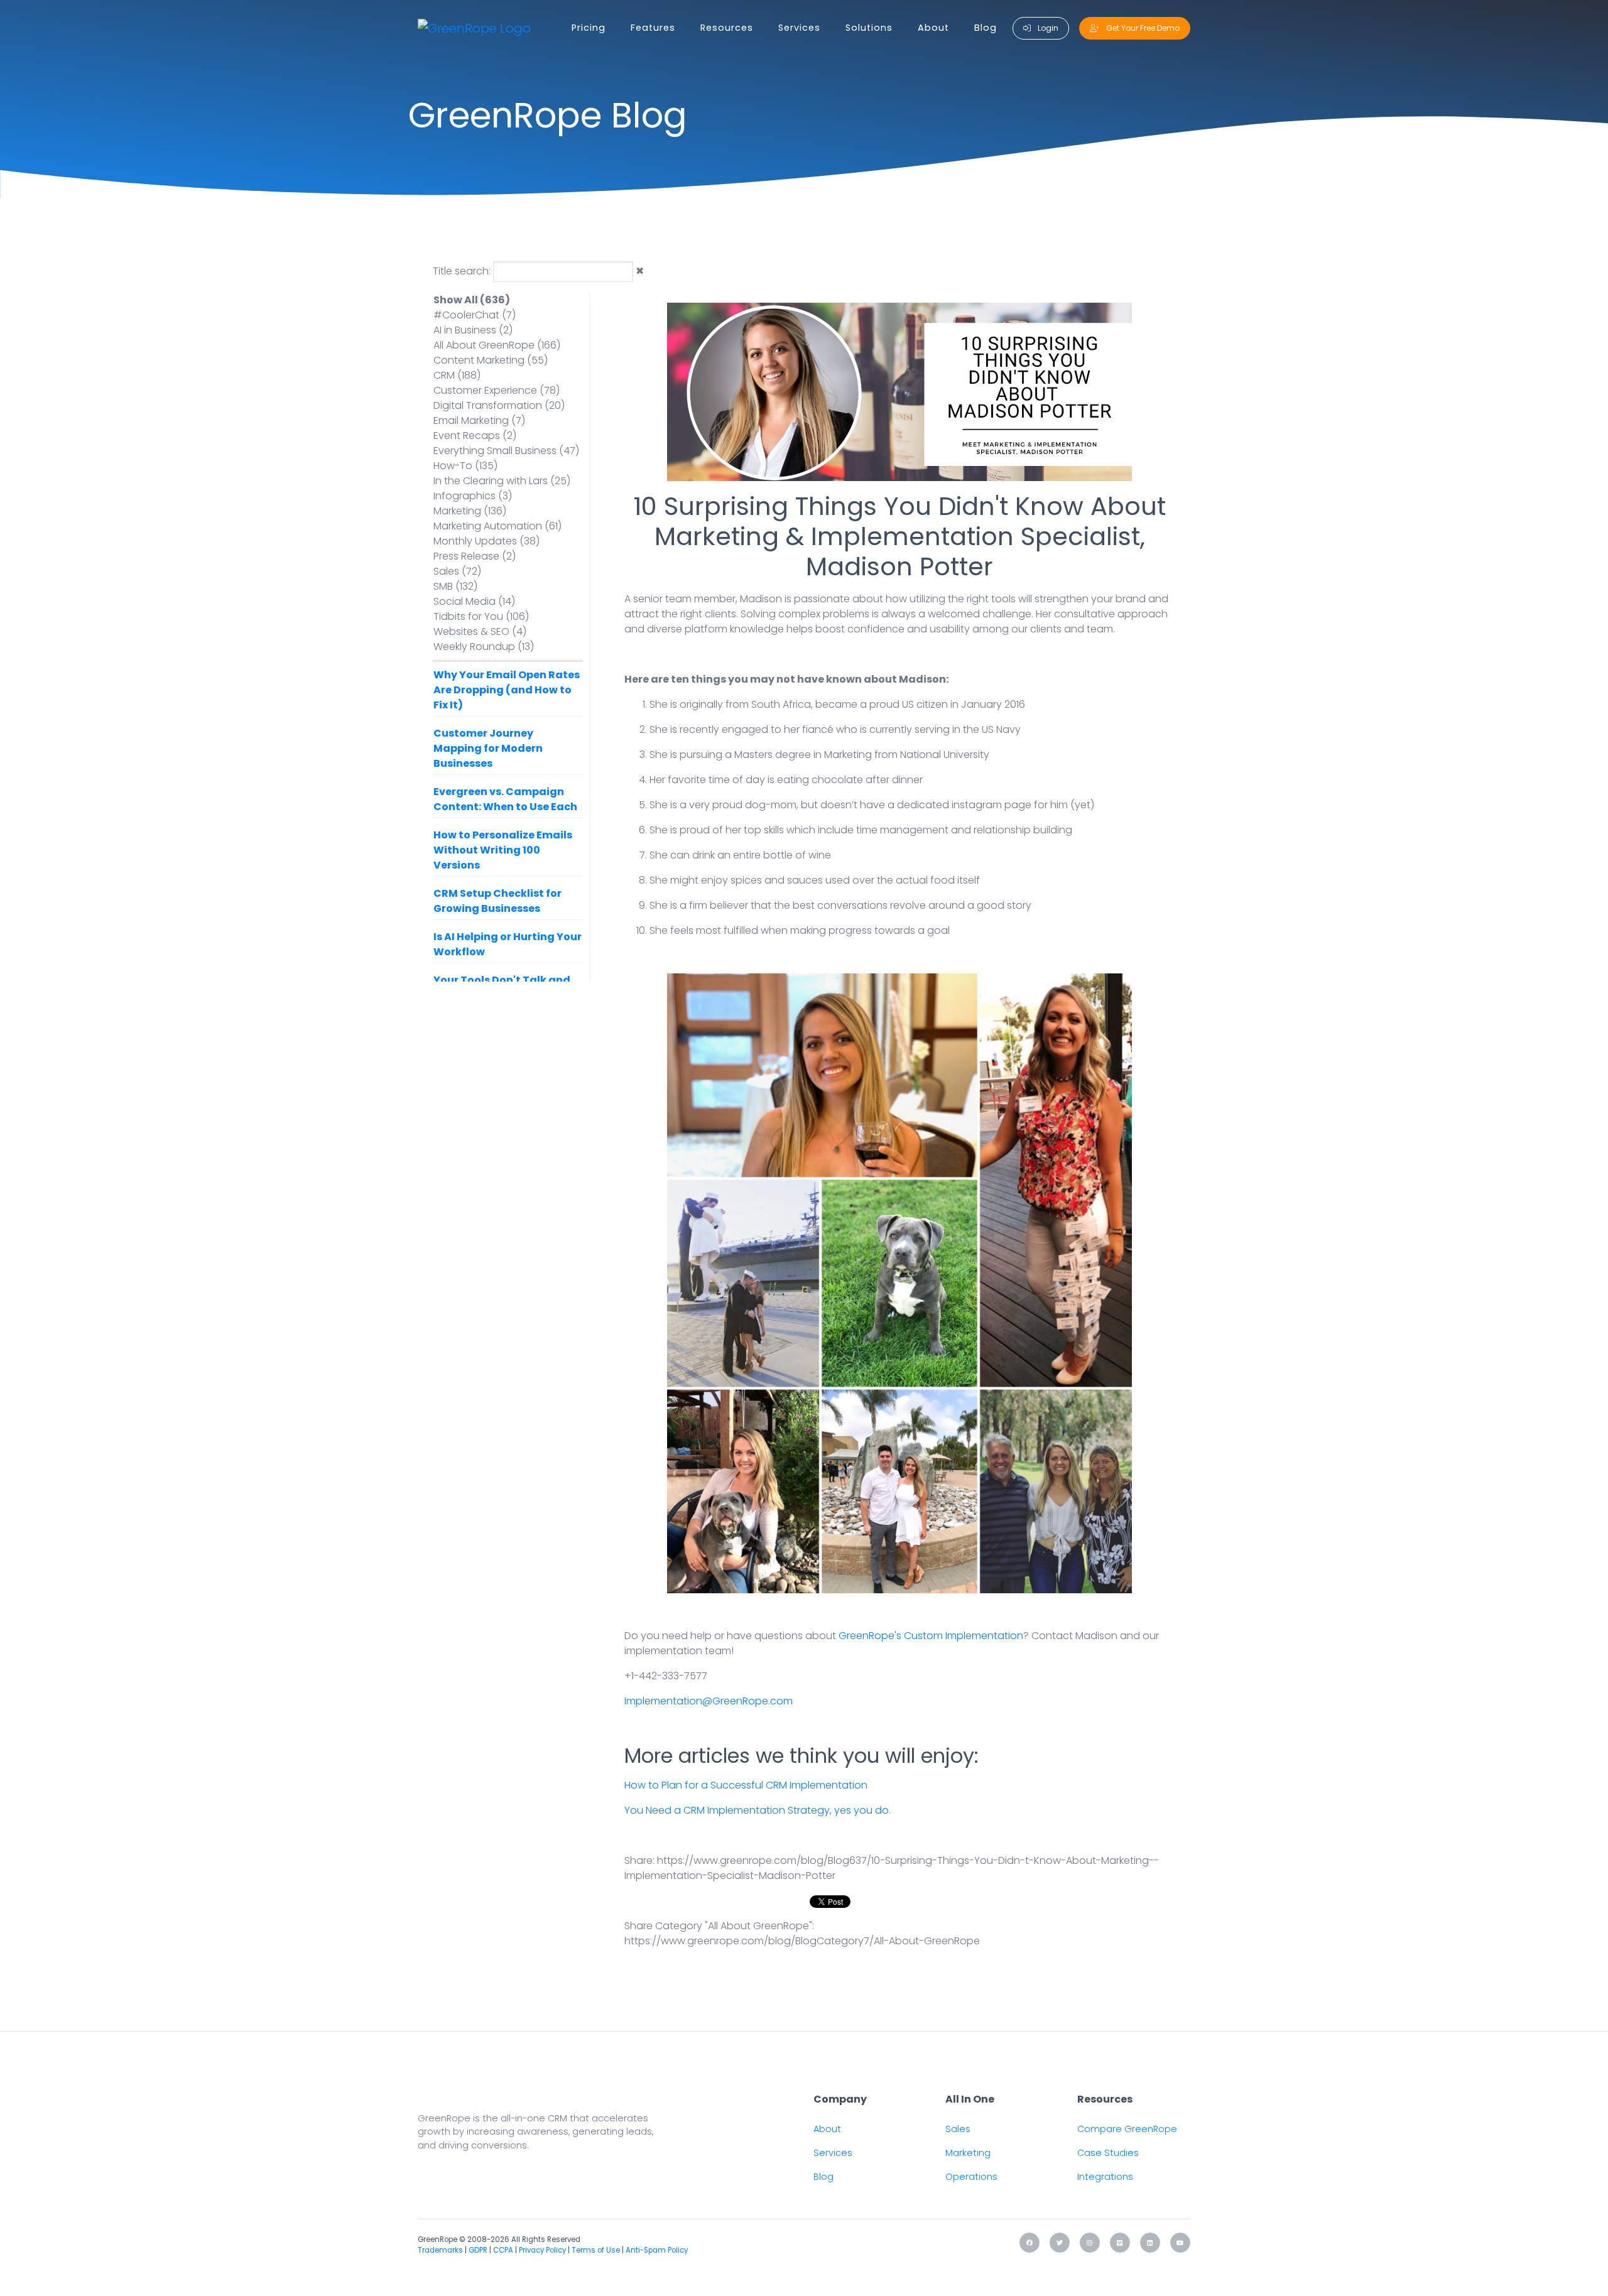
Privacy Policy (542, 2250)
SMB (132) (455, 586)
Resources (727, 28)
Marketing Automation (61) (497, 526)
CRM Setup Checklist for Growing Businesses (497, 901)
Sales (958, 2129)
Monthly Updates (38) (486, 541)
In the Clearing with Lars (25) (502, 481)
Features (653, 28)
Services (799, 28)
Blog (986, 28)
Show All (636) (472, 300)
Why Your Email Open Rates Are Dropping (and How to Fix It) (507, 690)
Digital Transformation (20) (499, 405)
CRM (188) (457, 375)
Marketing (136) (470, 511)
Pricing (589, 28)
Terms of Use (596, 2250)
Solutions (869, 28)
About (933, 28)
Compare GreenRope (1127, 2129)
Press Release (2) (475, 556)
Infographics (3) (473, 496)
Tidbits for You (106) (481, 616)
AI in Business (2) (473, 330)
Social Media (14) (474, 601)
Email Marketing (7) (479, 420)
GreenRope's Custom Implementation (931, 1636)
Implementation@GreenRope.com (709, 1701)
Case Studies (1108, 2153)
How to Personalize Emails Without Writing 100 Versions (503, 850)
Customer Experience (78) (497, 390)
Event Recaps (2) (475, 436)
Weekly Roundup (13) (484, 647)
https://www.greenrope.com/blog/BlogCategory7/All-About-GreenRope (802, 1941)
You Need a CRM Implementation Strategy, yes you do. (758, 1810)
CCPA (503, 2250)
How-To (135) (465, 466)
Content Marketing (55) (491, 360)
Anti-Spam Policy (657, 2250)
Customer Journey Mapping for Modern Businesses (488, 748)
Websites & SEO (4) (480, 631)
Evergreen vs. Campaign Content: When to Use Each (505, 799)
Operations (971, 2177)
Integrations (1105, 2177)
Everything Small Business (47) (506, 451)
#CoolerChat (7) (475, 315)
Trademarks (440, 2250)
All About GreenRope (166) (497, 345)
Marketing (968, 2153)
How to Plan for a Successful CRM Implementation (746, 1785)
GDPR (478, 2250)
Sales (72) (457, 571)
